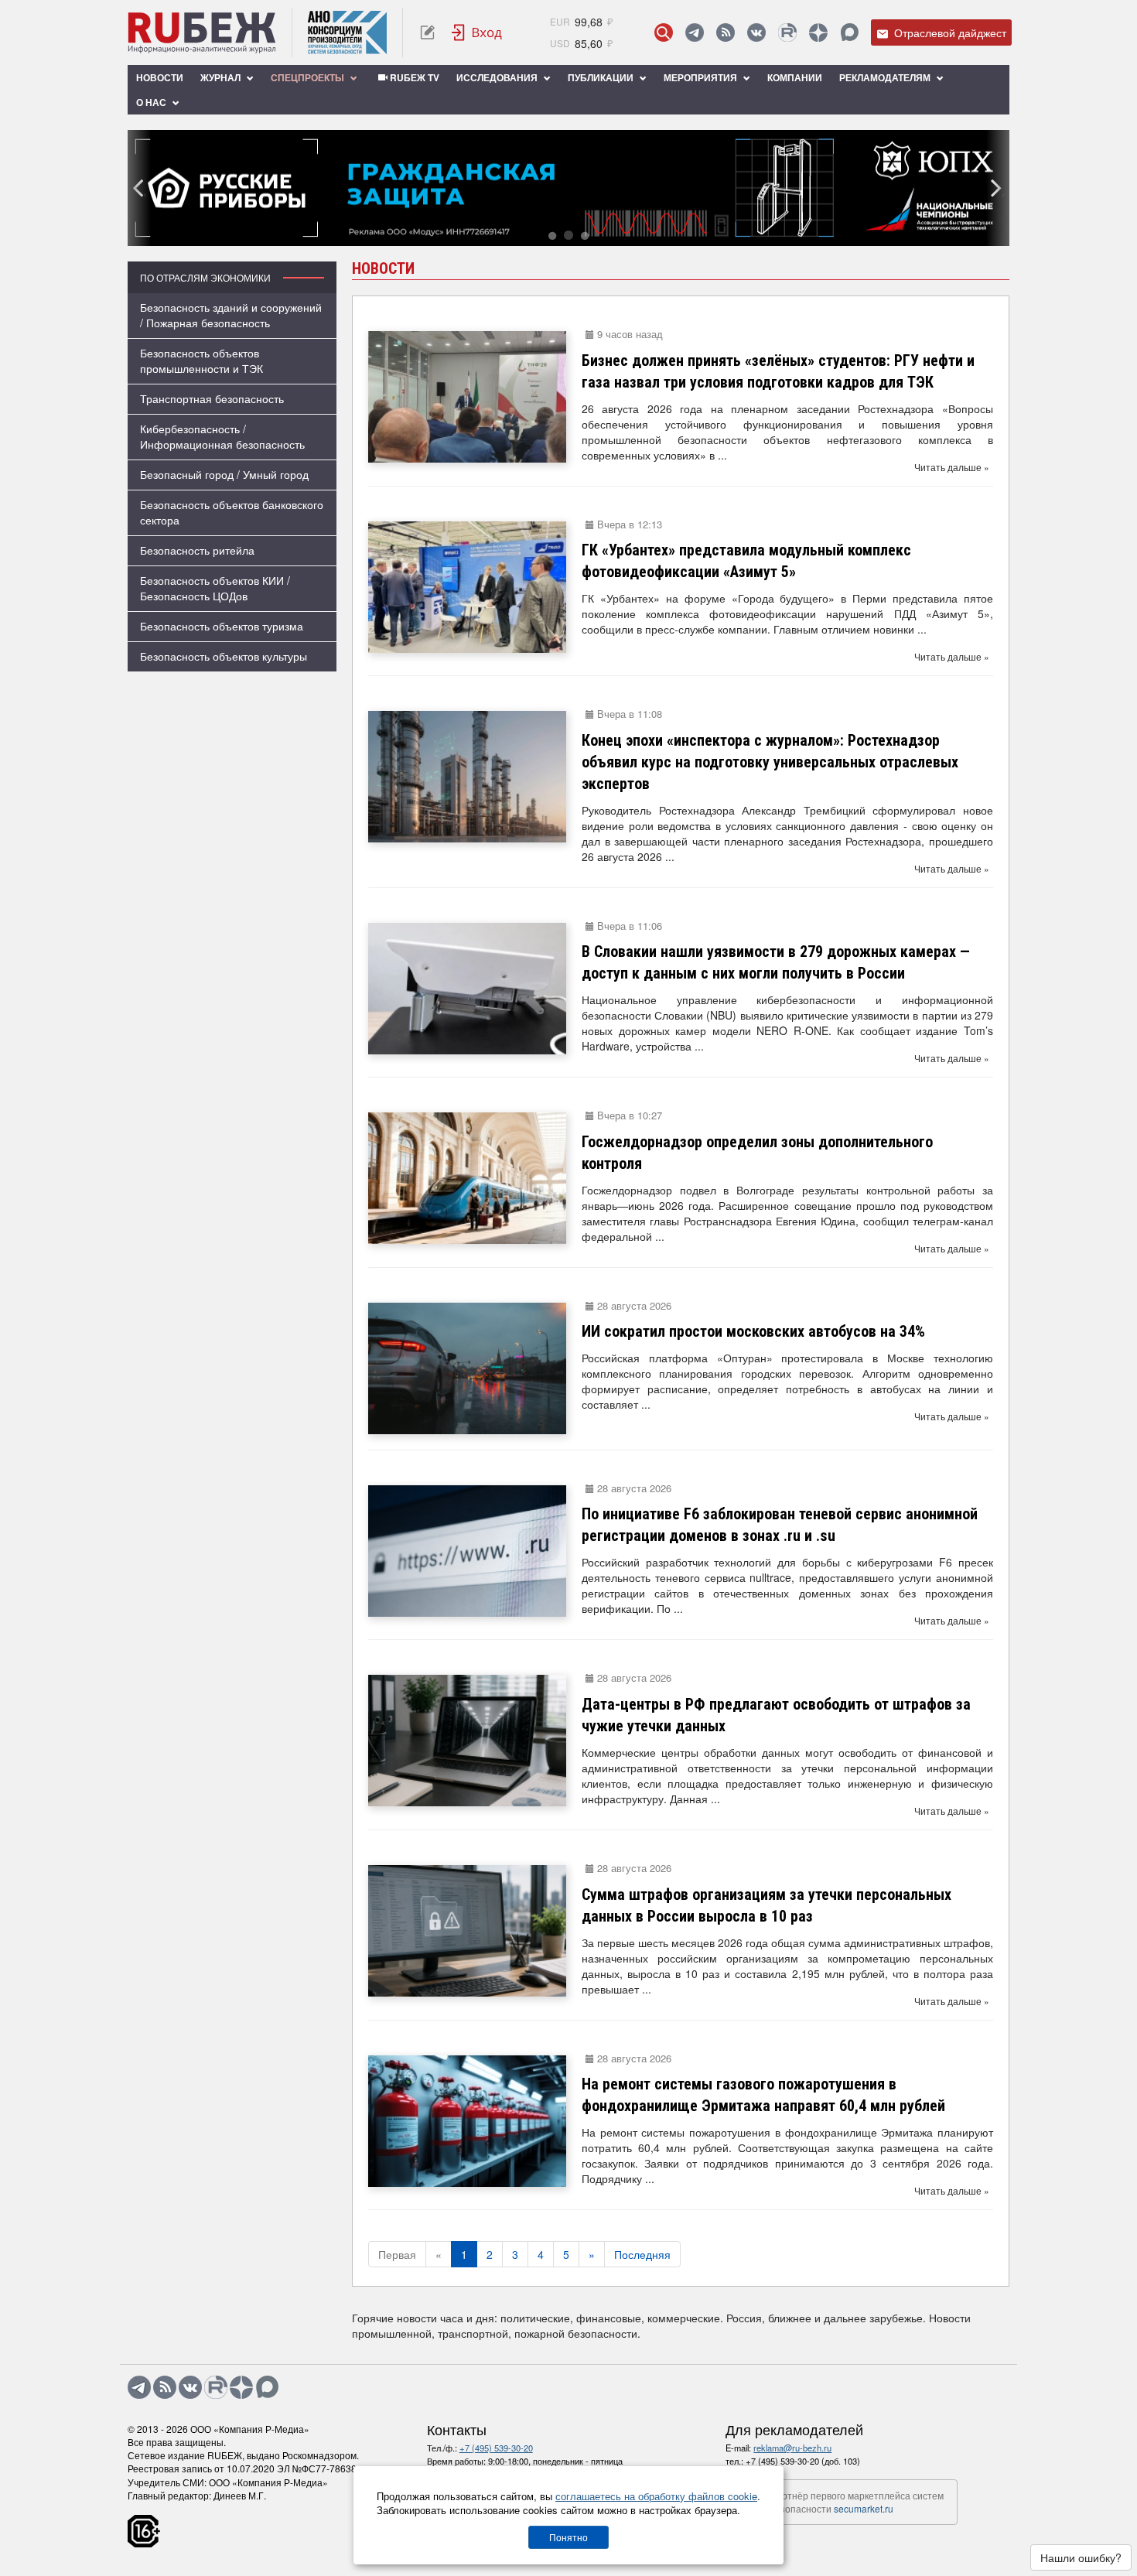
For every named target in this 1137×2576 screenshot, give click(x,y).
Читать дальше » (952, 467)
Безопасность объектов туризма (222, 626)
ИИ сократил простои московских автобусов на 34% (753, 1331)
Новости (160, 77)
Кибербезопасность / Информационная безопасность (222, 436)
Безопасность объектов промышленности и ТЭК (201, 360)
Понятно (568, 2537)
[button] (552, 235)
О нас (152, 102)
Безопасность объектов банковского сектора (232, 512)
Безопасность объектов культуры (224, 656)
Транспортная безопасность (212, 398)
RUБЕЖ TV (413, 77)
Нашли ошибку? (1081, 2557)
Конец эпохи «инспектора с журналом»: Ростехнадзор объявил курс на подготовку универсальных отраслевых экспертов (770, 762)
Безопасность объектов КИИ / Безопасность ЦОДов (215, 588)
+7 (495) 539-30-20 (496, 2448)
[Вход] (477, 32)
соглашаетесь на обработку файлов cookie (656, 2496)
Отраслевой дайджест (949, 32)
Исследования (498, 77)
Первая (397, 2254)
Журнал (222, 77)
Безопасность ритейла (197, 550)
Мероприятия (702, 77)
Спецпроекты (309, 77)
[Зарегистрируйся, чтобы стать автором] (427, 32)
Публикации (602, 77)
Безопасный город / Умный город (224, 474)
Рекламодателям (886, 77)
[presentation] (139, 188)
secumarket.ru (864, 2508)
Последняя (642, 2254)
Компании (795, 77)
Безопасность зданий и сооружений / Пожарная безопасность (231, 315)
